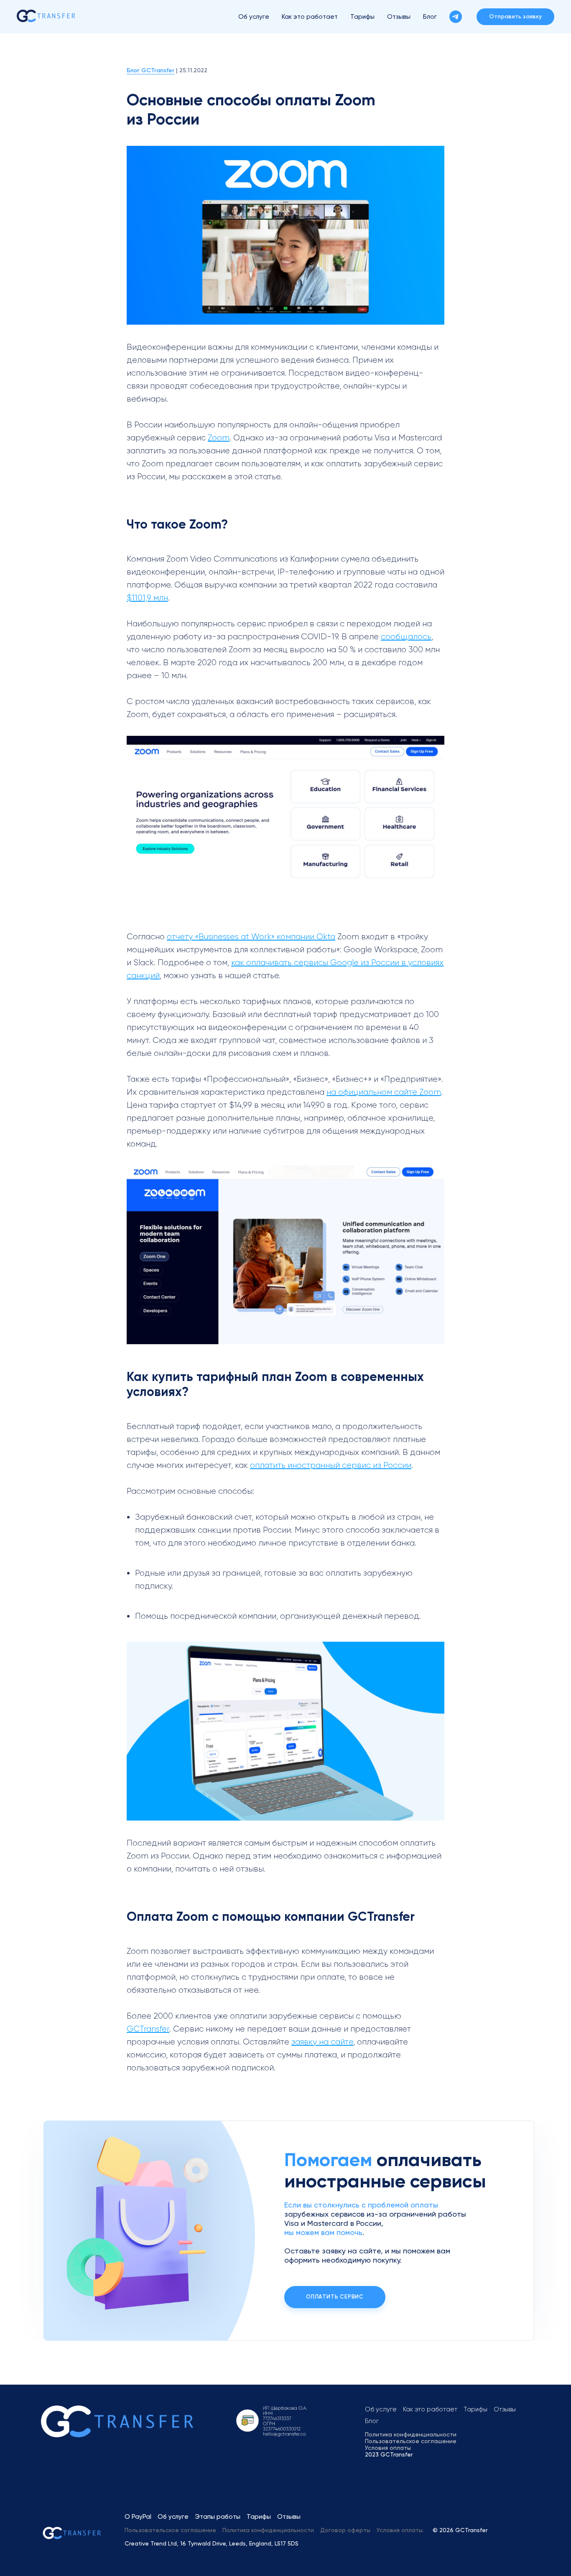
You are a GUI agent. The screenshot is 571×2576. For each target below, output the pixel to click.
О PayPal (138, 2517)
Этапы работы (218, 2517)
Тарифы (362, 17)
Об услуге (254, 17)
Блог (430, 17)
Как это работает (310, 17)
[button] (515, 17)
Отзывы (399, 17)
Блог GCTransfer (150, 70)
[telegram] (456, 17)
